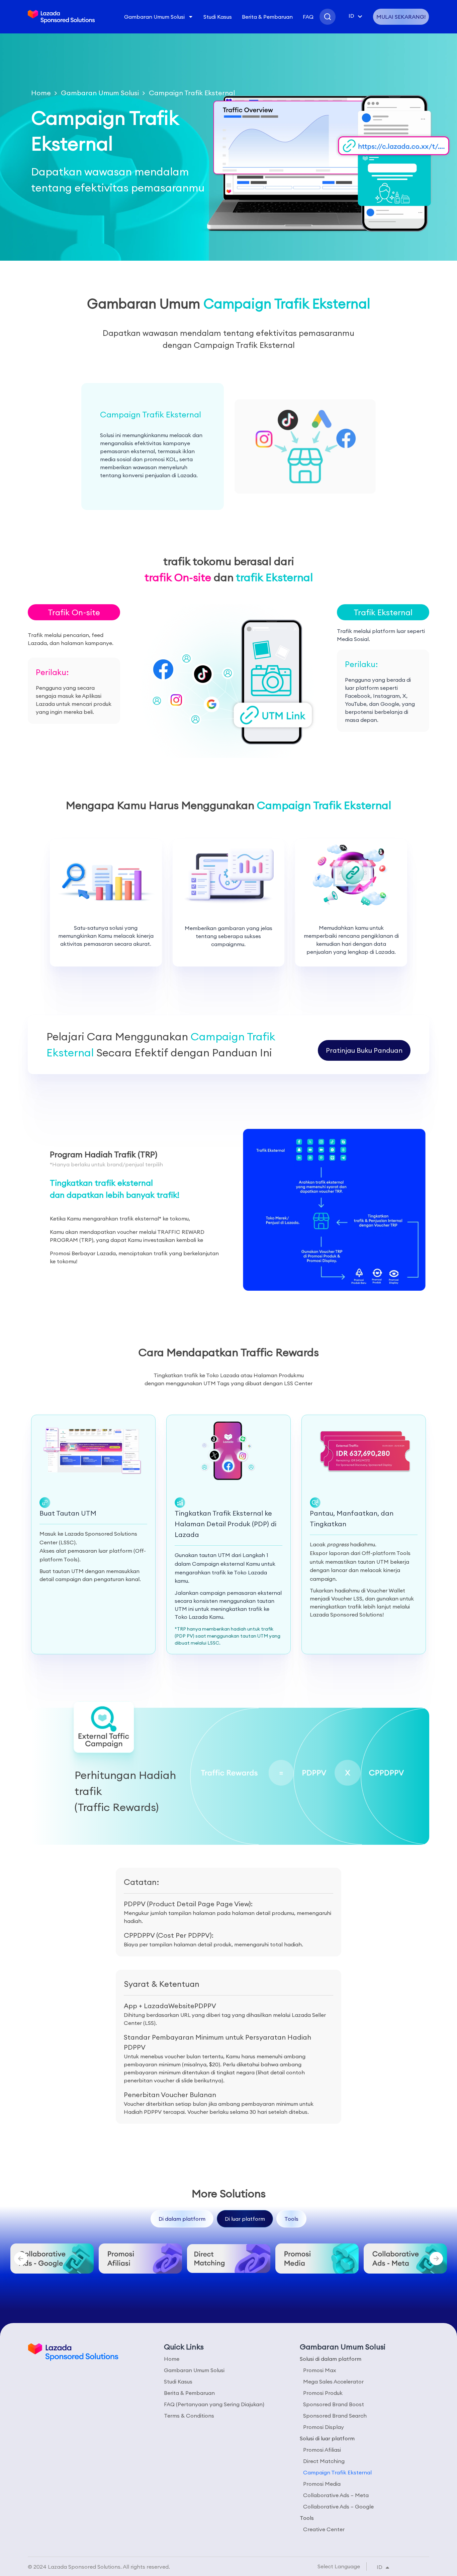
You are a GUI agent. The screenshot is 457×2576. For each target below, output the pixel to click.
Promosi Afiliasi (322, 2450)
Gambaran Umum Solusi (154, 17)
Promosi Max (319, 2370)
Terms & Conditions (189, 2416)
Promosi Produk (323, 2393)
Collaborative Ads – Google (338, 2506)
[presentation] (21, 2259)
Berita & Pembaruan (267, 17)
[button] (74, 612)
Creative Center (324, 2529)
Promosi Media (322, 2484)
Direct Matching (324, 2461)
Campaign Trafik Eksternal (337, 2472)
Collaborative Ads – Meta (336, 2495)
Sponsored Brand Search (335, 2416)
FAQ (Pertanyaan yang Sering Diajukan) (214, 2404)
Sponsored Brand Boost (334, 2404)
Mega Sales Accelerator (333, 2381)
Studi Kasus (218, 17)
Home (41, 93)
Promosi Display (324, 2427)
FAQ (308, 17)
